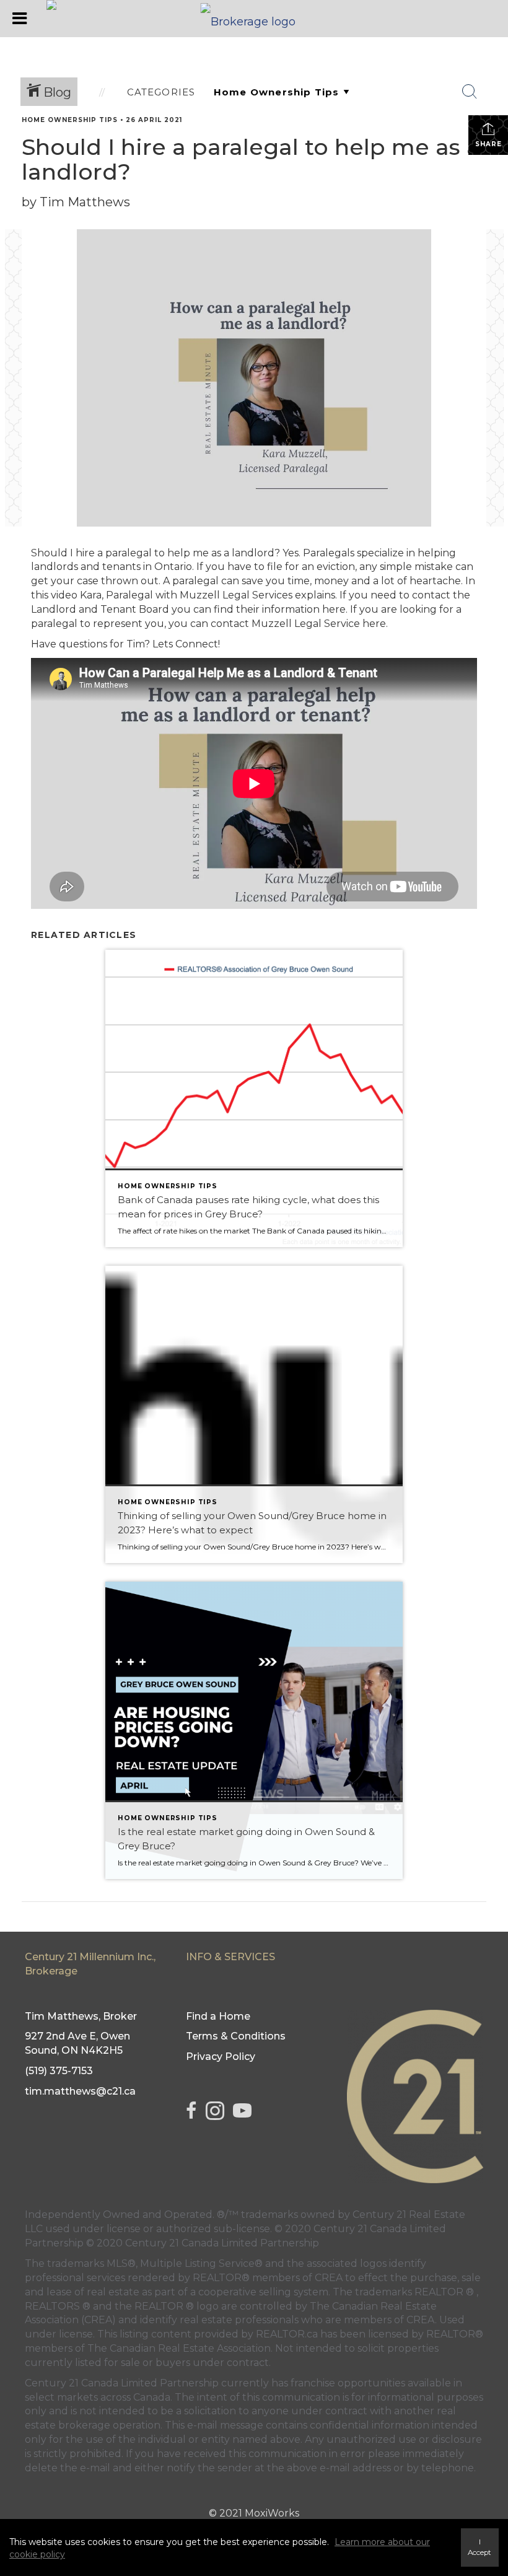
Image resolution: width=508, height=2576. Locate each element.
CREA (329, 2278)
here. (334, 609)
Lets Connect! (186, 644)
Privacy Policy (221, 2057)
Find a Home (218, 2016)
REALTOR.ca (287, 2334)
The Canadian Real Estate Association (179, 2348)
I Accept (480, 2547)
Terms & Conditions (236, 2036)
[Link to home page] (254, 19)
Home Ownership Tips (70, 120)
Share (488, 144)
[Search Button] (470, 92)
